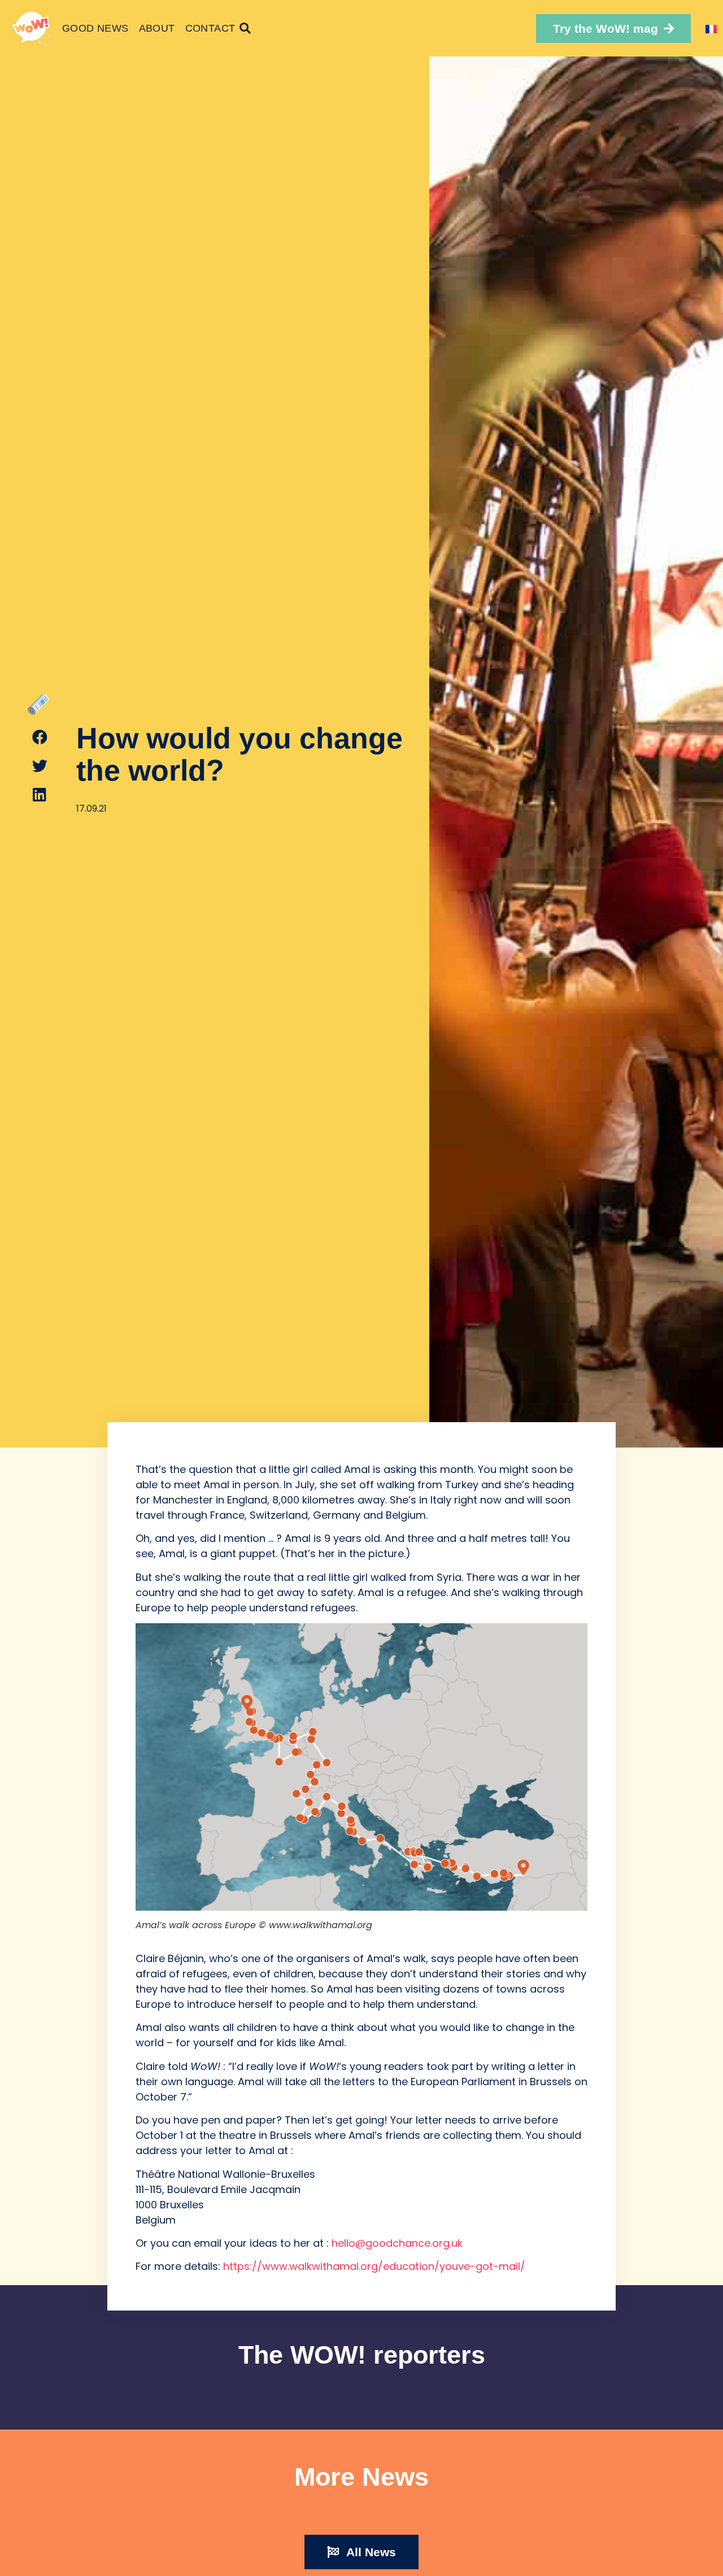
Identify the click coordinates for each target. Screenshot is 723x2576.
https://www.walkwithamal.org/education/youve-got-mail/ (374, 2266)
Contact (210, 28)
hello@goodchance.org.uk (397, 2243)
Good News (95, 28)
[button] (613, 29)
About (157, 28)
